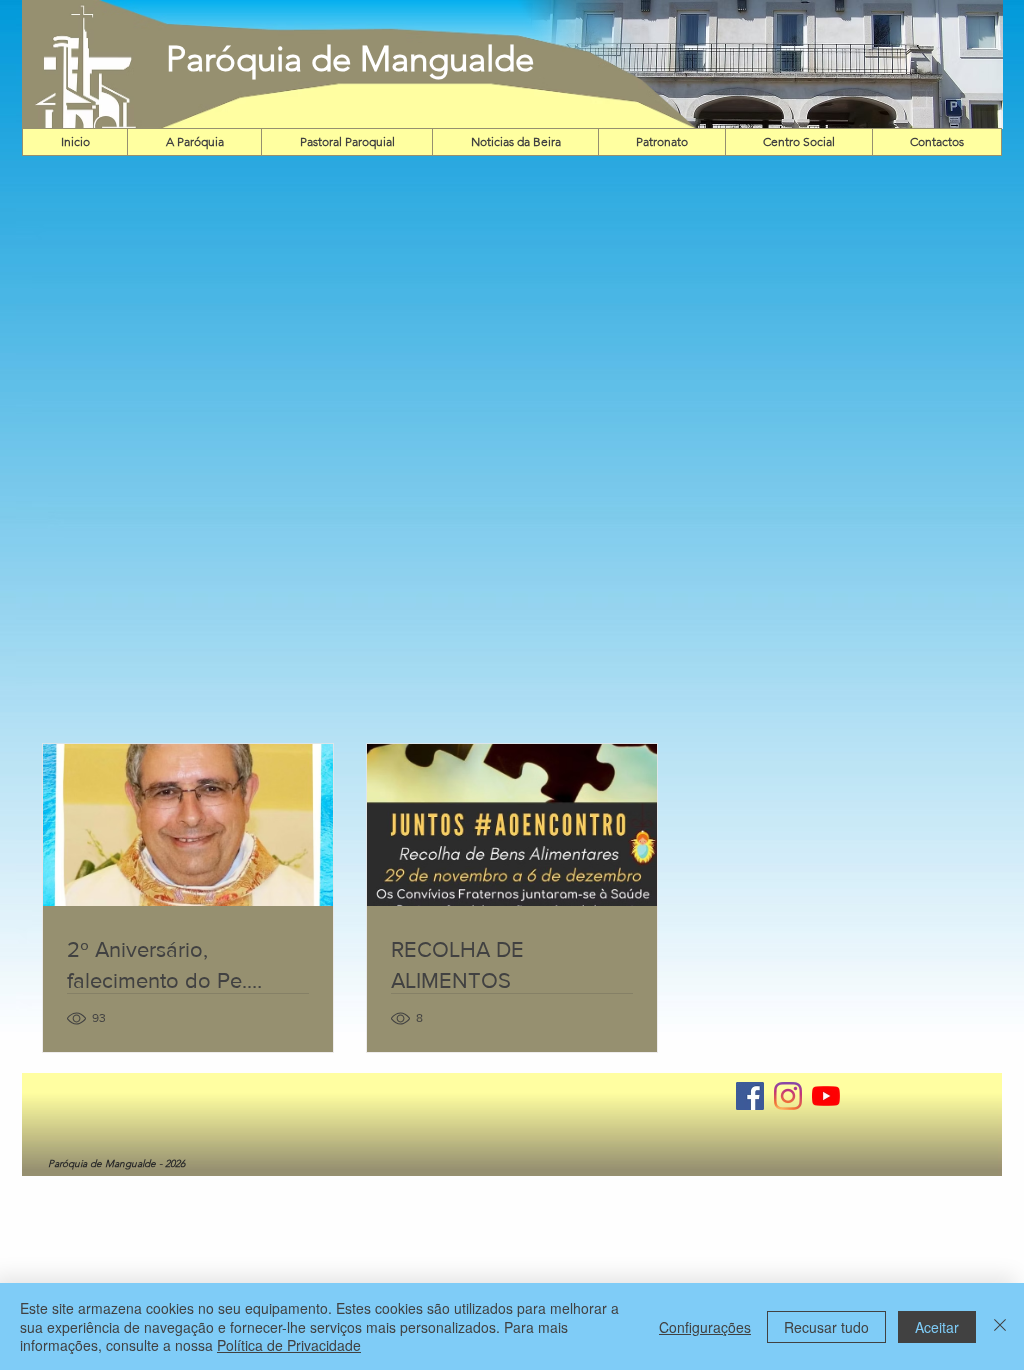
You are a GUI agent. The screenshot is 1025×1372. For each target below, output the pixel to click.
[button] (753, 64)
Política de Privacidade (289, 1345)
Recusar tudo (826, 1327)
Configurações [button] (705, 1327)
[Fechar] (1000, 1326)
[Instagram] (788, 1096)
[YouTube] (826, 1096)
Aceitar (937, 1327)
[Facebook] (750, 1096)
